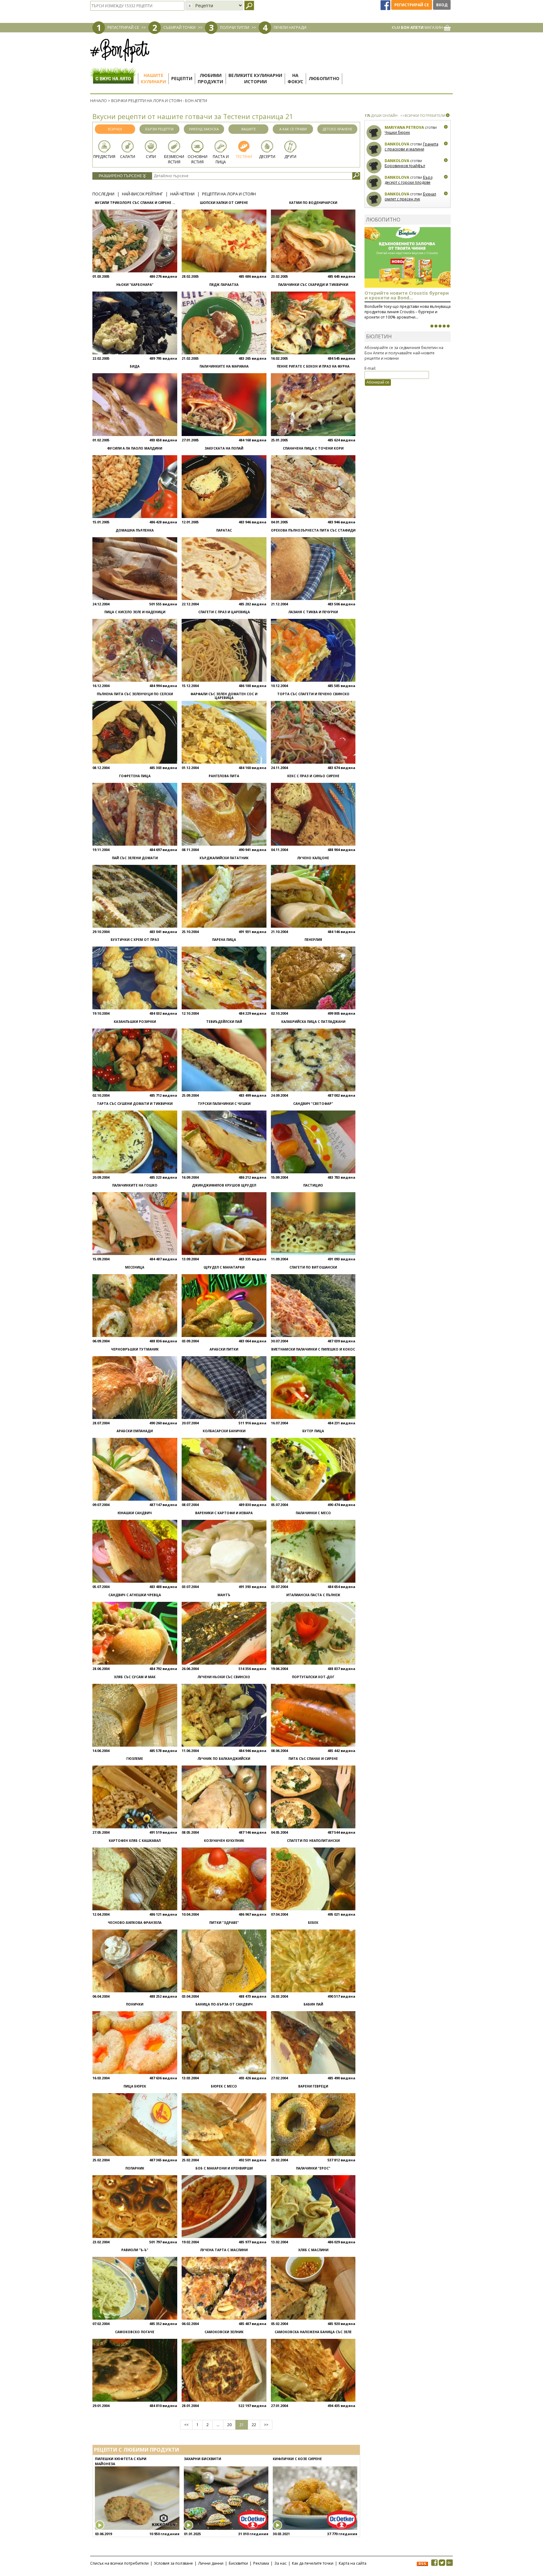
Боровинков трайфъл (405, 166)
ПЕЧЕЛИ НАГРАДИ (290, 27)
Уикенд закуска (204, 129)
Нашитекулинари (153, 78)
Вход (442, 5)
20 (229, 2425)
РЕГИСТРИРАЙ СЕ (123, 27)
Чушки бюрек (397, 132)
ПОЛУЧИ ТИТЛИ (235, 27)
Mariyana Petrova (404, 127)
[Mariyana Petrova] (374, 133)
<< (186, 2425)
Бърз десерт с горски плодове (409, 180)
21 (242, 2425)
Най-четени (182, 194)
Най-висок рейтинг (142, 194)
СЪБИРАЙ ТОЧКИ (179, 27)
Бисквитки (238, 2563)
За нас (280, 2563)
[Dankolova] (374, 149)
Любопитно (324, 78)
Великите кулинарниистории (255, 78)
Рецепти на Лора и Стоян (229, 194)
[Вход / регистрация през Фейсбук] (386, 5)
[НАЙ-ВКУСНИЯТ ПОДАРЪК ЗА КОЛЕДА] (440, 326)
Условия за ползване (173, 2563)
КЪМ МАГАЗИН (418, 27)
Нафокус (295, 78)
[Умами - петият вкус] (444, 326)
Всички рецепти (115, 130)
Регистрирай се (412, 5)
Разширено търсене (121, 176)
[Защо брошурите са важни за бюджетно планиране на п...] (448, 326)
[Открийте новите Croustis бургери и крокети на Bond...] (436, 326)
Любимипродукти (210, 78)
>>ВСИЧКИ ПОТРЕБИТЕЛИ (423, 115)
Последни (103, 194)
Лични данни (211, 2563)
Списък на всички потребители (119, 2563)
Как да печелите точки (313, 2563)
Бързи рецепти (159, 129)
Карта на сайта (353, 2563)
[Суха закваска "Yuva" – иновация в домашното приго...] (432, 326)
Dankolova (397, 144)
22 (254, 2425)
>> (266, 2425)
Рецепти (182, 78)
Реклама (261, 2563)
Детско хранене (337, 129)
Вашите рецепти (249, 130)
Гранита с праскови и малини (411, 147)
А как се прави (293, 129)
